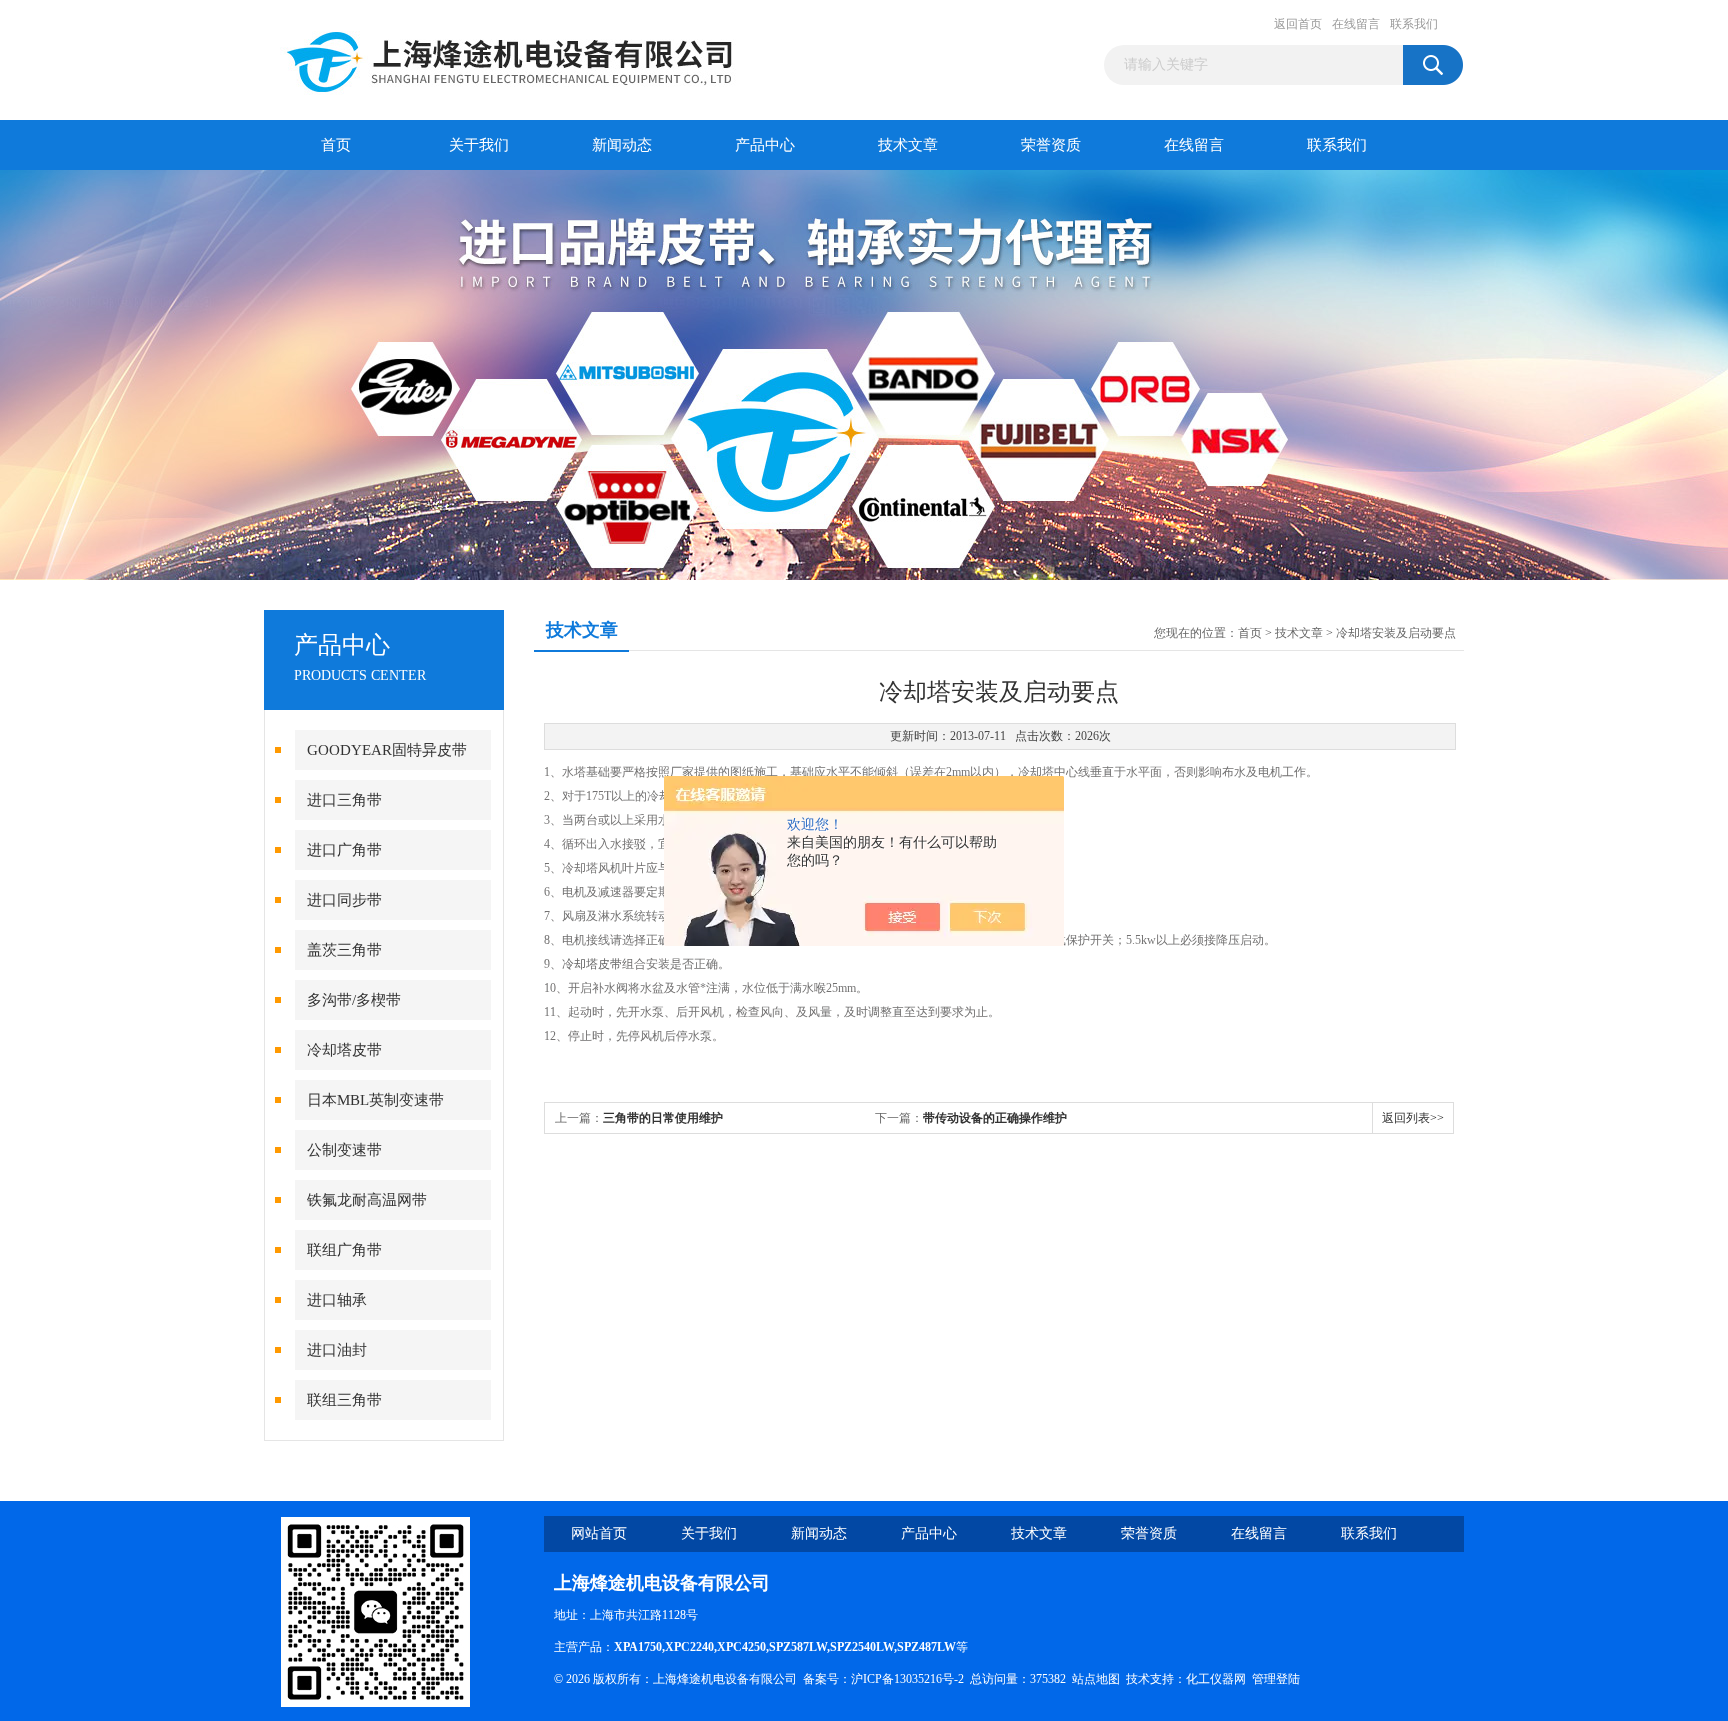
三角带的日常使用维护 (663, 1118)
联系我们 (1414, 24)
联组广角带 (344, 1250)
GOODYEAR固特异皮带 (387, 750)
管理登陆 (1276, 1679)
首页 (336, 145)
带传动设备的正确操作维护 (995, 1118)
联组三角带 (344, 1400)
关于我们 (479, 145)
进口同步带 (344, 900)
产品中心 (765, 145)
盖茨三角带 (344, 950)
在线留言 (1356, 24)
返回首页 (1298, 24)
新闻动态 (622, 145)
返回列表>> (1413, 1118)
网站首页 (599, 1533)
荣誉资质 (1051, 145)
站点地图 (1096, 1679)
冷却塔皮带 (344, 1050)
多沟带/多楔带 (354, 1000)
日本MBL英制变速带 (375, 1100)
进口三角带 (344, 800)
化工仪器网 (1216, 1679)
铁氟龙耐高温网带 (367, 1200)
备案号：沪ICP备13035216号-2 (883, 1679)
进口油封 (337, 1350)
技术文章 (908, 145)
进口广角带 (344, 850)
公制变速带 (344, 1150)
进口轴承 (337, 1300)
